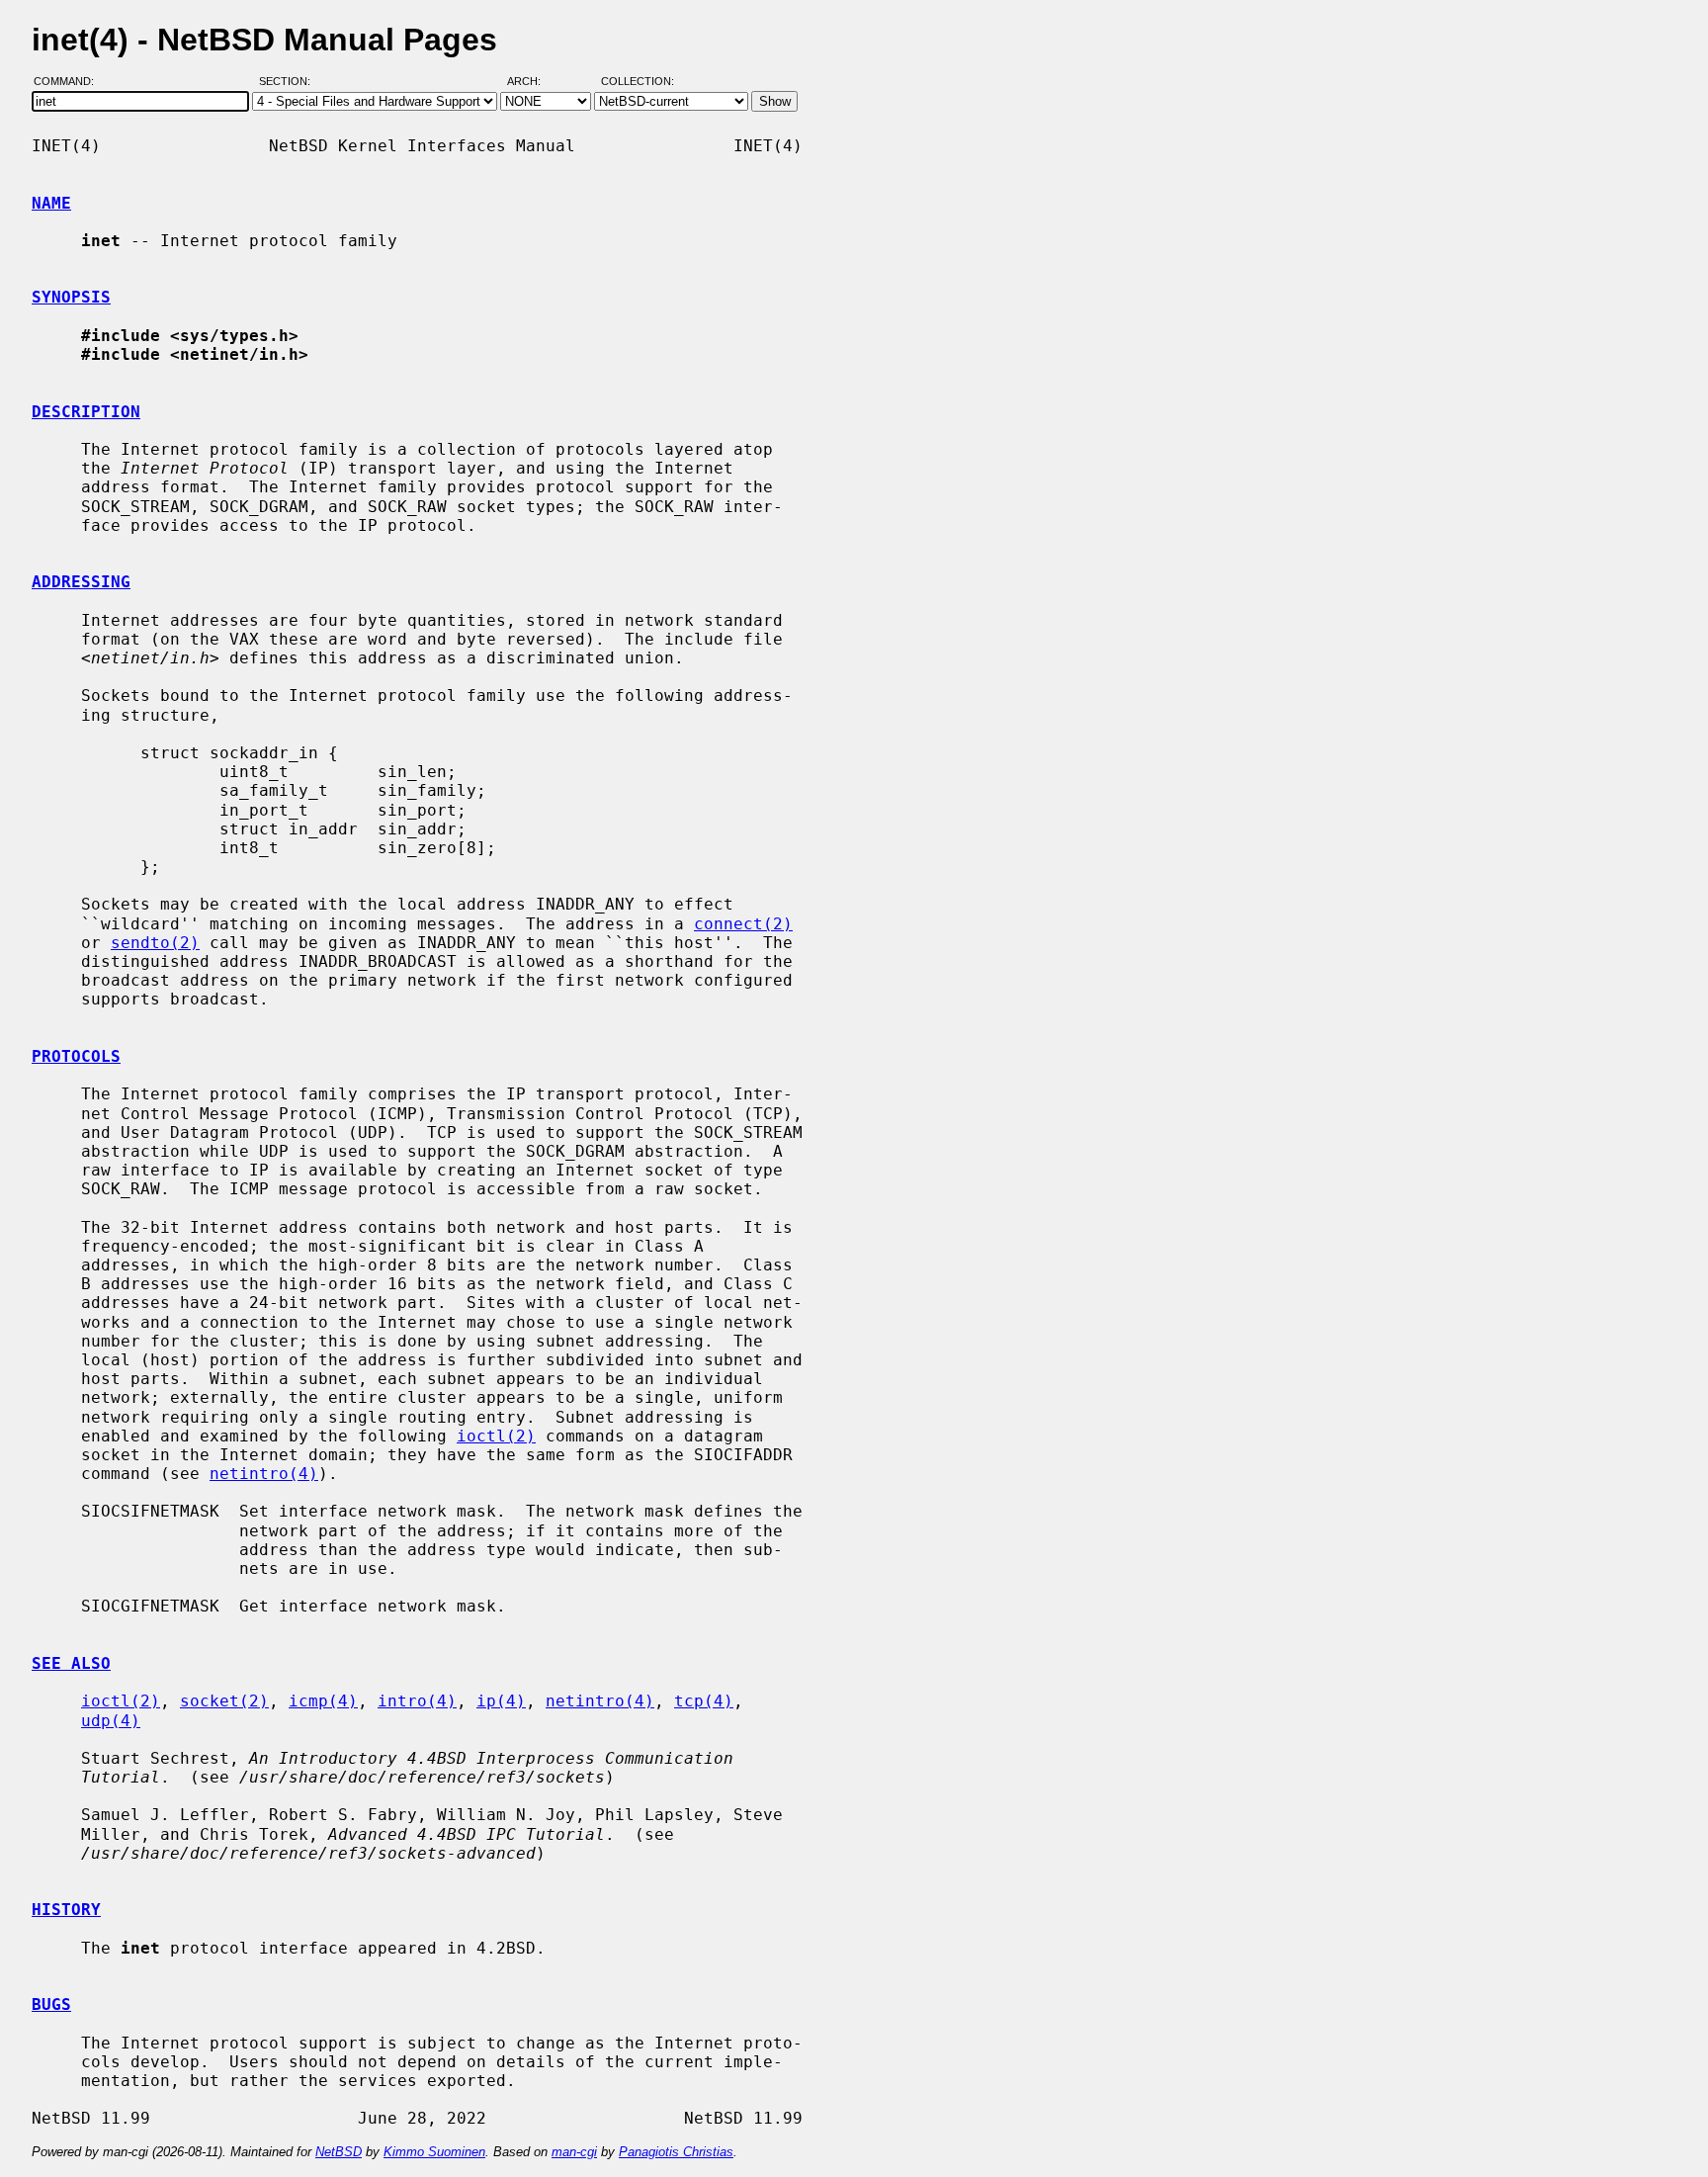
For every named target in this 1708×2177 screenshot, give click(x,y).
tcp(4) (704, 1701)
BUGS (51, 2004)
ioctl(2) (496, 1436)
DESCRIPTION (86, 412)
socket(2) (224, 1701)
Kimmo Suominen (434, 2152)
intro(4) (417, 1701)
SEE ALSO (71, 1663)
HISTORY (66, 1910)
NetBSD (339, 2152)
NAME (51, 203)
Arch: (533, 82)
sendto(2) (155, 943)
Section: (289, 82)
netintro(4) (264, 1474)
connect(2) (743, 924)
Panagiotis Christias (676, 2152)
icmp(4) (323, 1701)
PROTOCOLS (76, 1056)
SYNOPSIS (71, 297)
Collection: (638, 82)
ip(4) (501, 1701)
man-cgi (574, 2152)
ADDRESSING (81, 582)
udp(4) (111, 1721)
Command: (70, 82)
